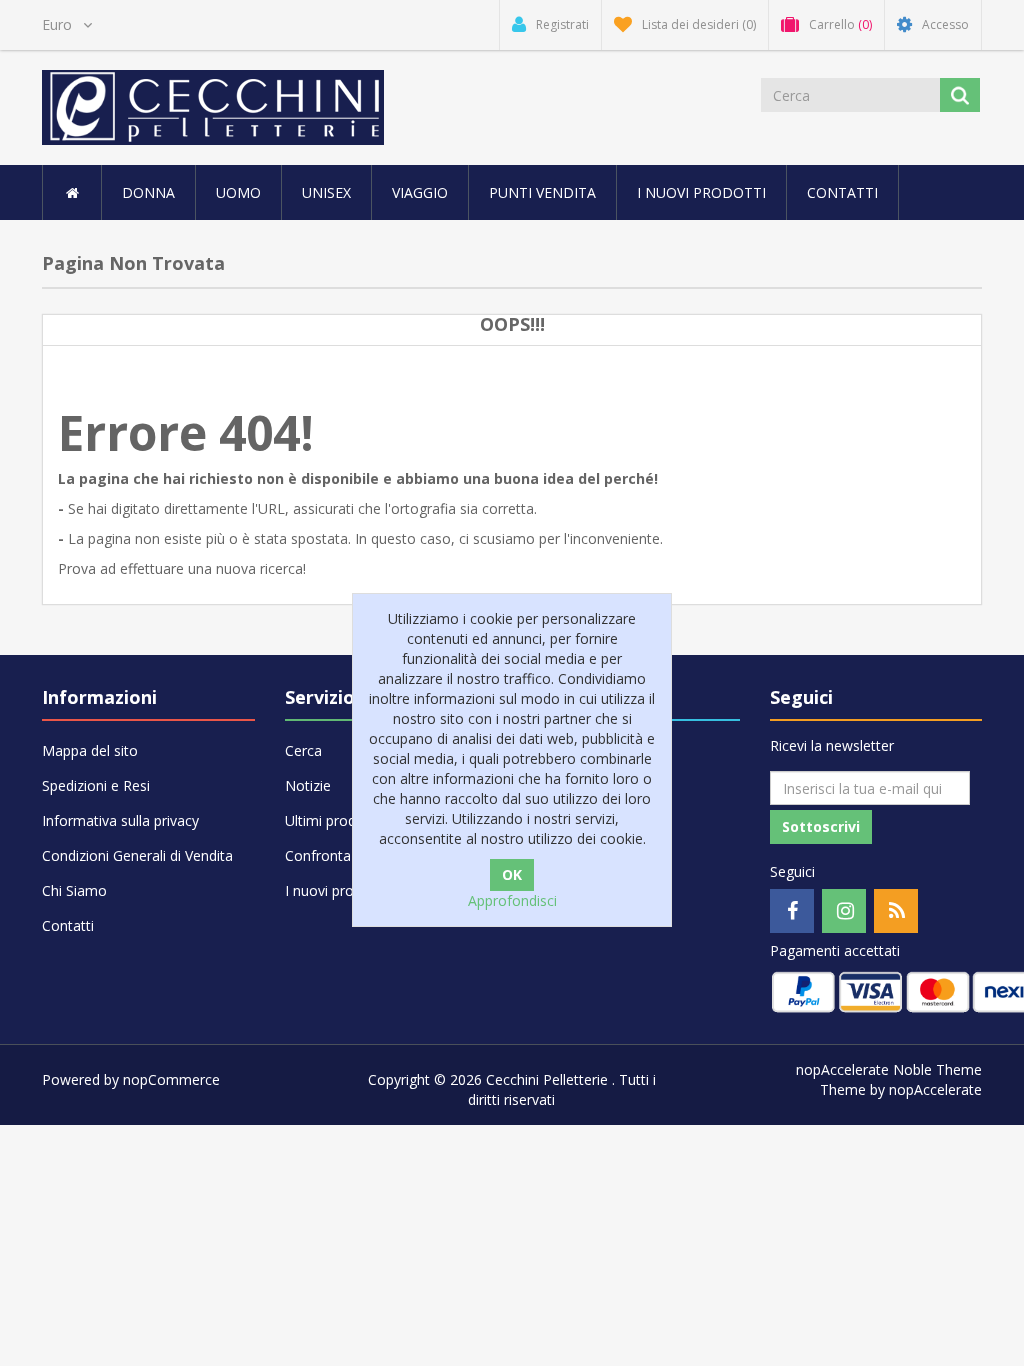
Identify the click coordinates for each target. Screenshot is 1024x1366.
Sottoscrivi (821, 826)
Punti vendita (542, 192)
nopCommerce (171, 1079)
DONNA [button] (148, 192)
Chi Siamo (74, 890)
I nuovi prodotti (701, 192)
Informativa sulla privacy (120, 820)
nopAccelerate (935, 1089)
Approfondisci (512, 900)
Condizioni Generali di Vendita (137, 855)
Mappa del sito (90, 750)
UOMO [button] (238, 192)
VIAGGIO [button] (420, 192)
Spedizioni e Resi (96, 785)
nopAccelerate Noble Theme (889, 1069)
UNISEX (326, 192)
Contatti (842, 192)
